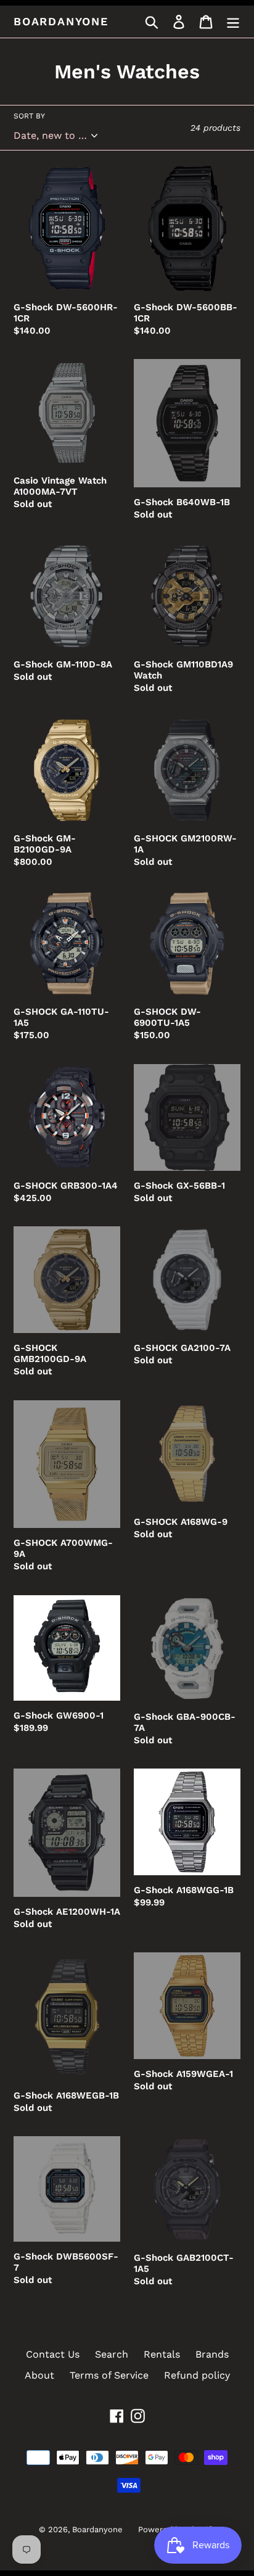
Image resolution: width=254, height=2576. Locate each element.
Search (112, 2354)
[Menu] (233, 22)
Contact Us (53, 2354)
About (39, 2375)
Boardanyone (61, 21)
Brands (212, 2354)
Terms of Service (109, 2375)
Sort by (29, 116)
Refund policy (197, 2375)
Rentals (162, 2354)
